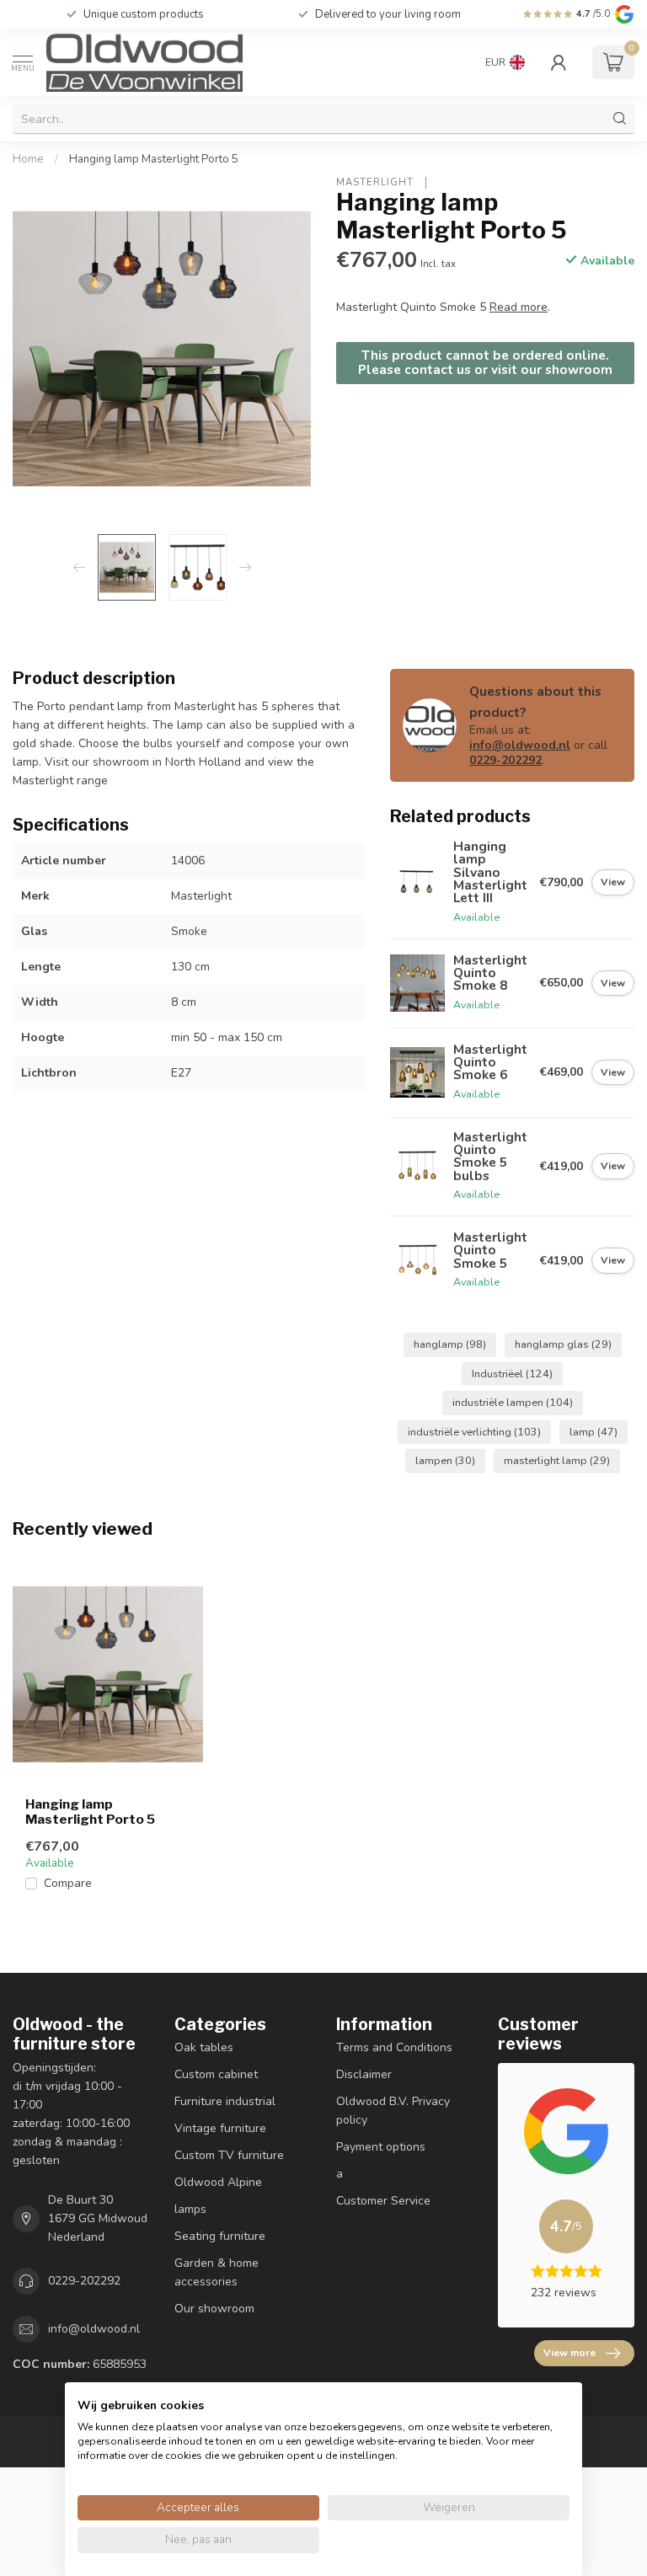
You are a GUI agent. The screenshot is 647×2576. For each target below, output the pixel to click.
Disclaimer (364, 2074)
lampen (445, 1460)
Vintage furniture (220, 2128)
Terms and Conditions (394, 2047)
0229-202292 (505, 760)
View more (569, 2353)
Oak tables (204, 2047)
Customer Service (383, 2201)
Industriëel (512, 1374)
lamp (594, 1432)
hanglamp (450, 1344)
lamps (190, 2209)
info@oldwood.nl (520, 745)
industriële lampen (513, 1402)
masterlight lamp (557, 1460)
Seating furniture (220, 2236)
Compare (68, 1883)
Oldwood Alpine (218, 2182)
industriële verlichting (474, 1432)
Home (28, 159)
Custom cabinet (216, 2074)
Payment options (381, 2147)
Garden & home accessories (217, 2272)
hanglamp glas (563, 1344)
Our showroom (214, 2309)
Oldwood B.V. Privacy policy (393, 2111)
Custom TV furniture (229, 2155)
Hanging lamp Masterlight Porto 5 (154, 159)
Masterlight (377, 182)
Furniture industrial (225, 2101)
